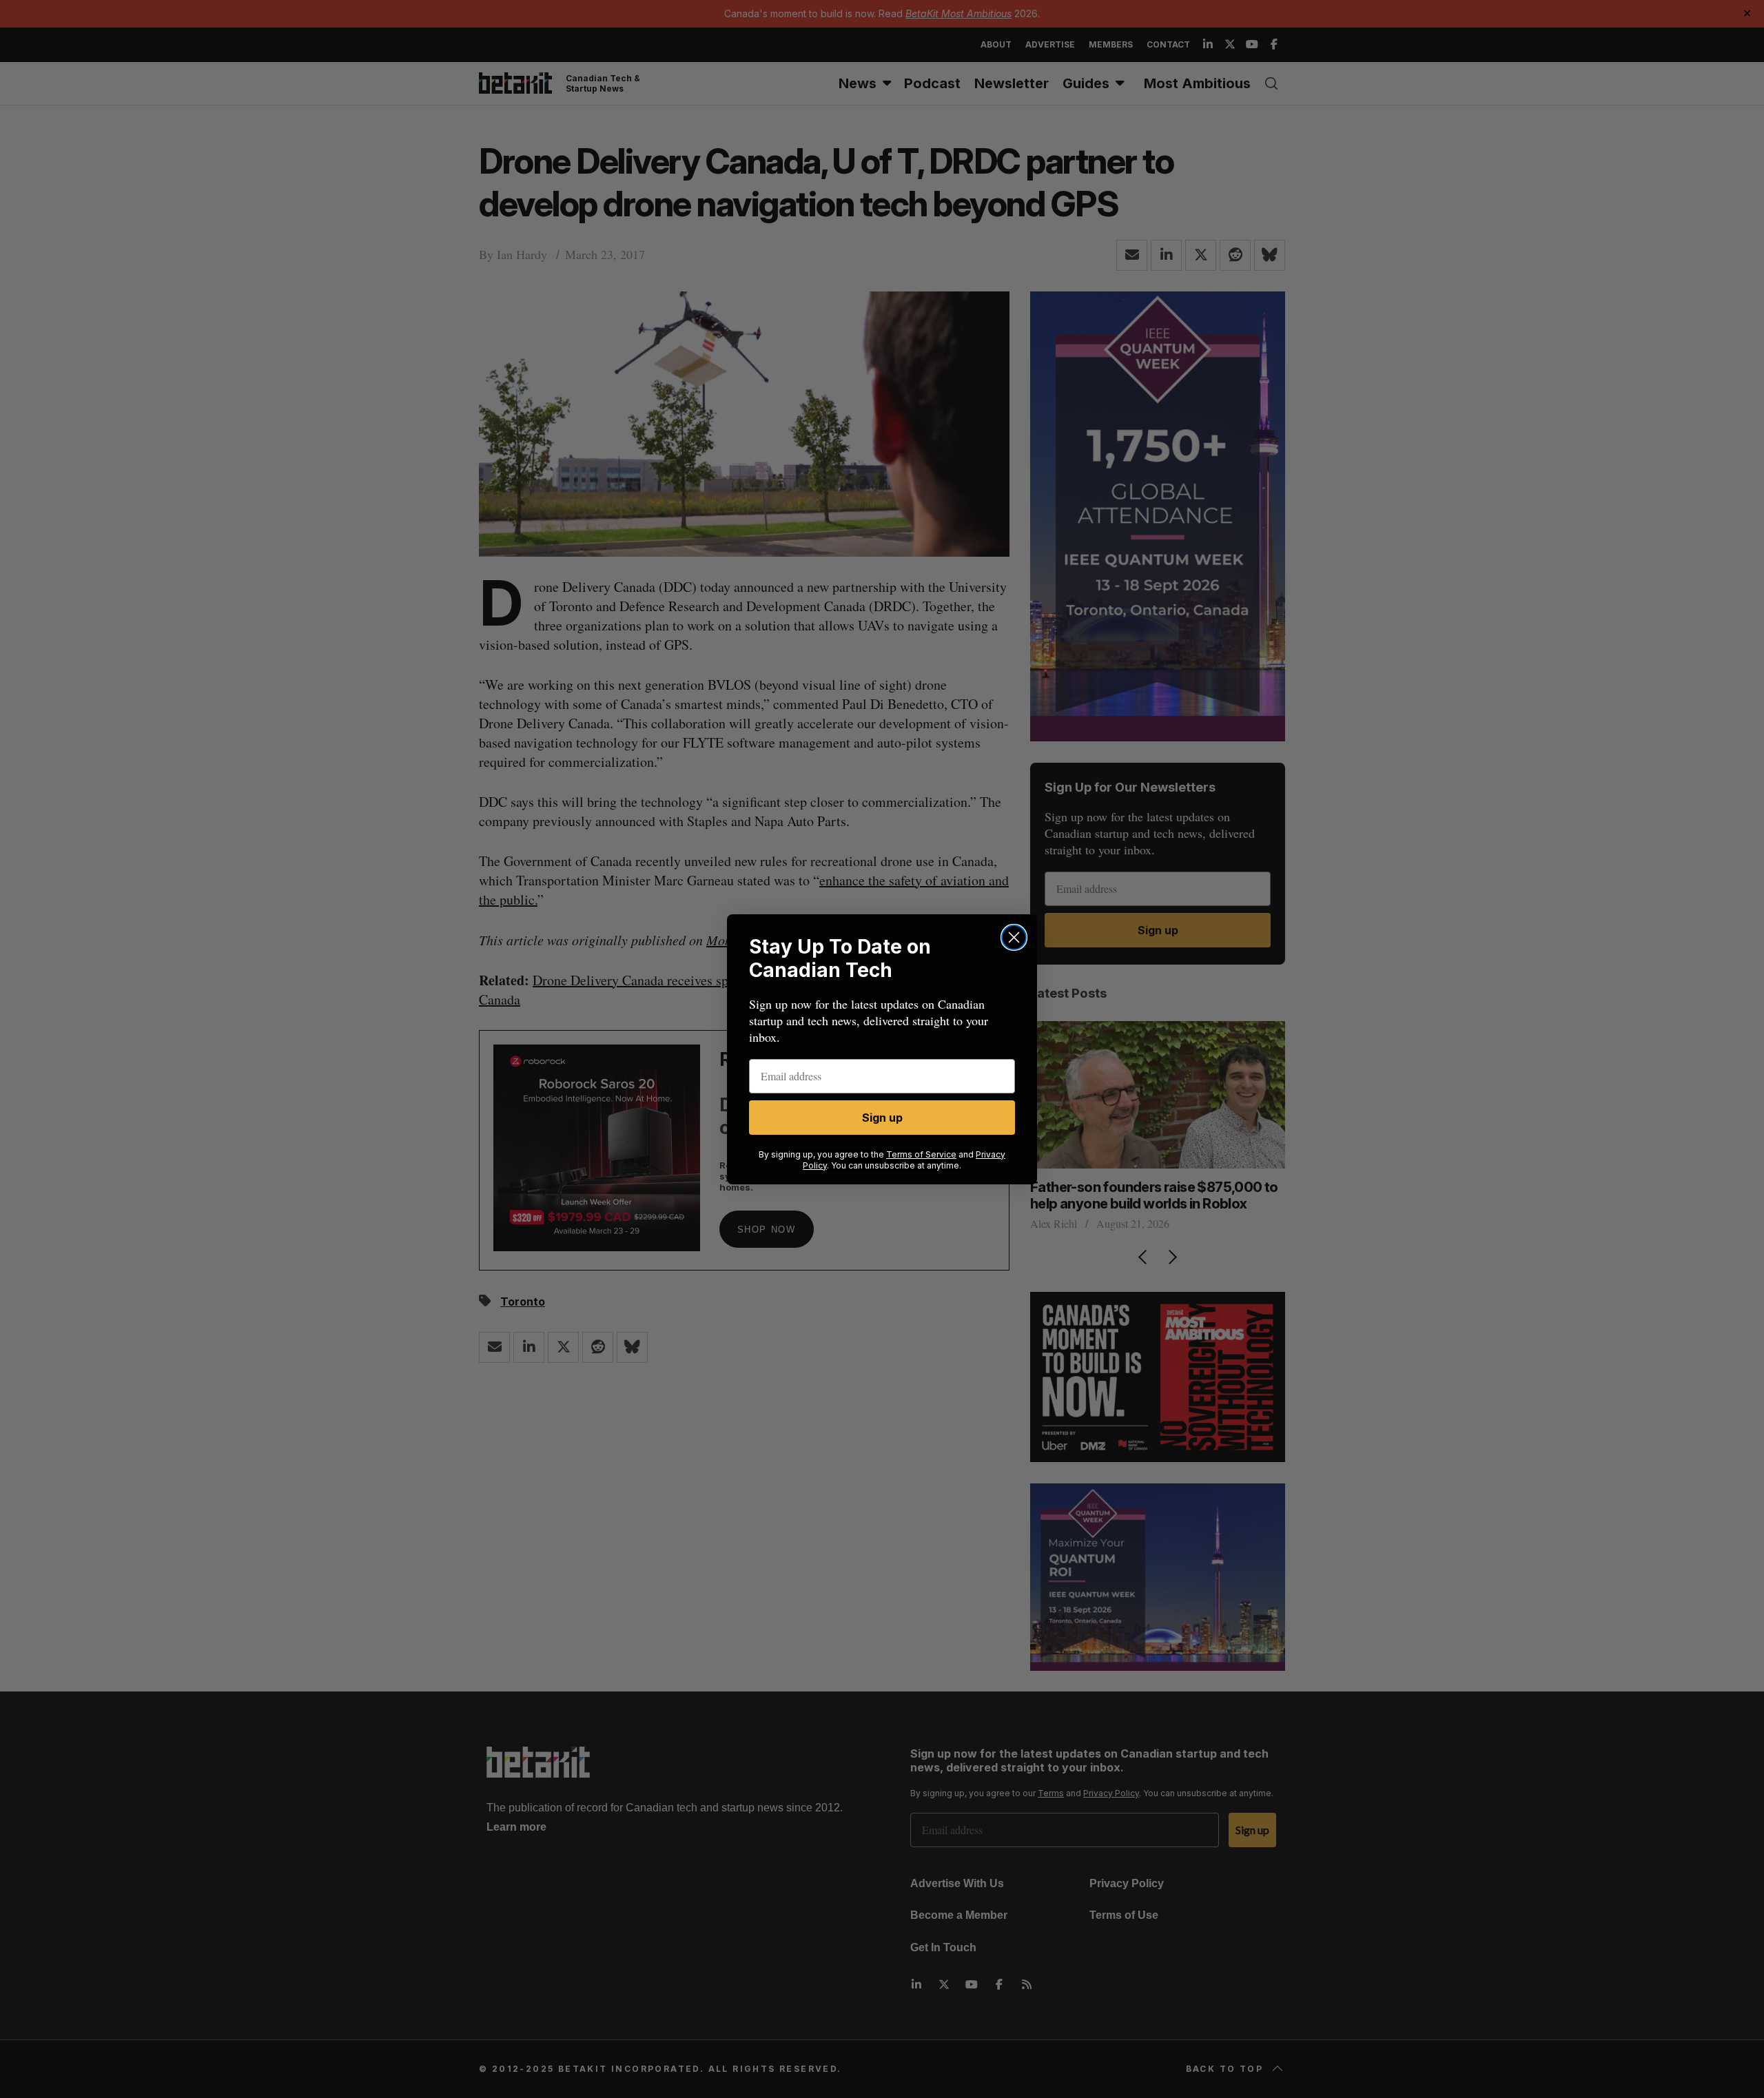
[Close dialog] (1014, 937)
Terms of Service (921, 1154)
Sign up (882, 1118)
